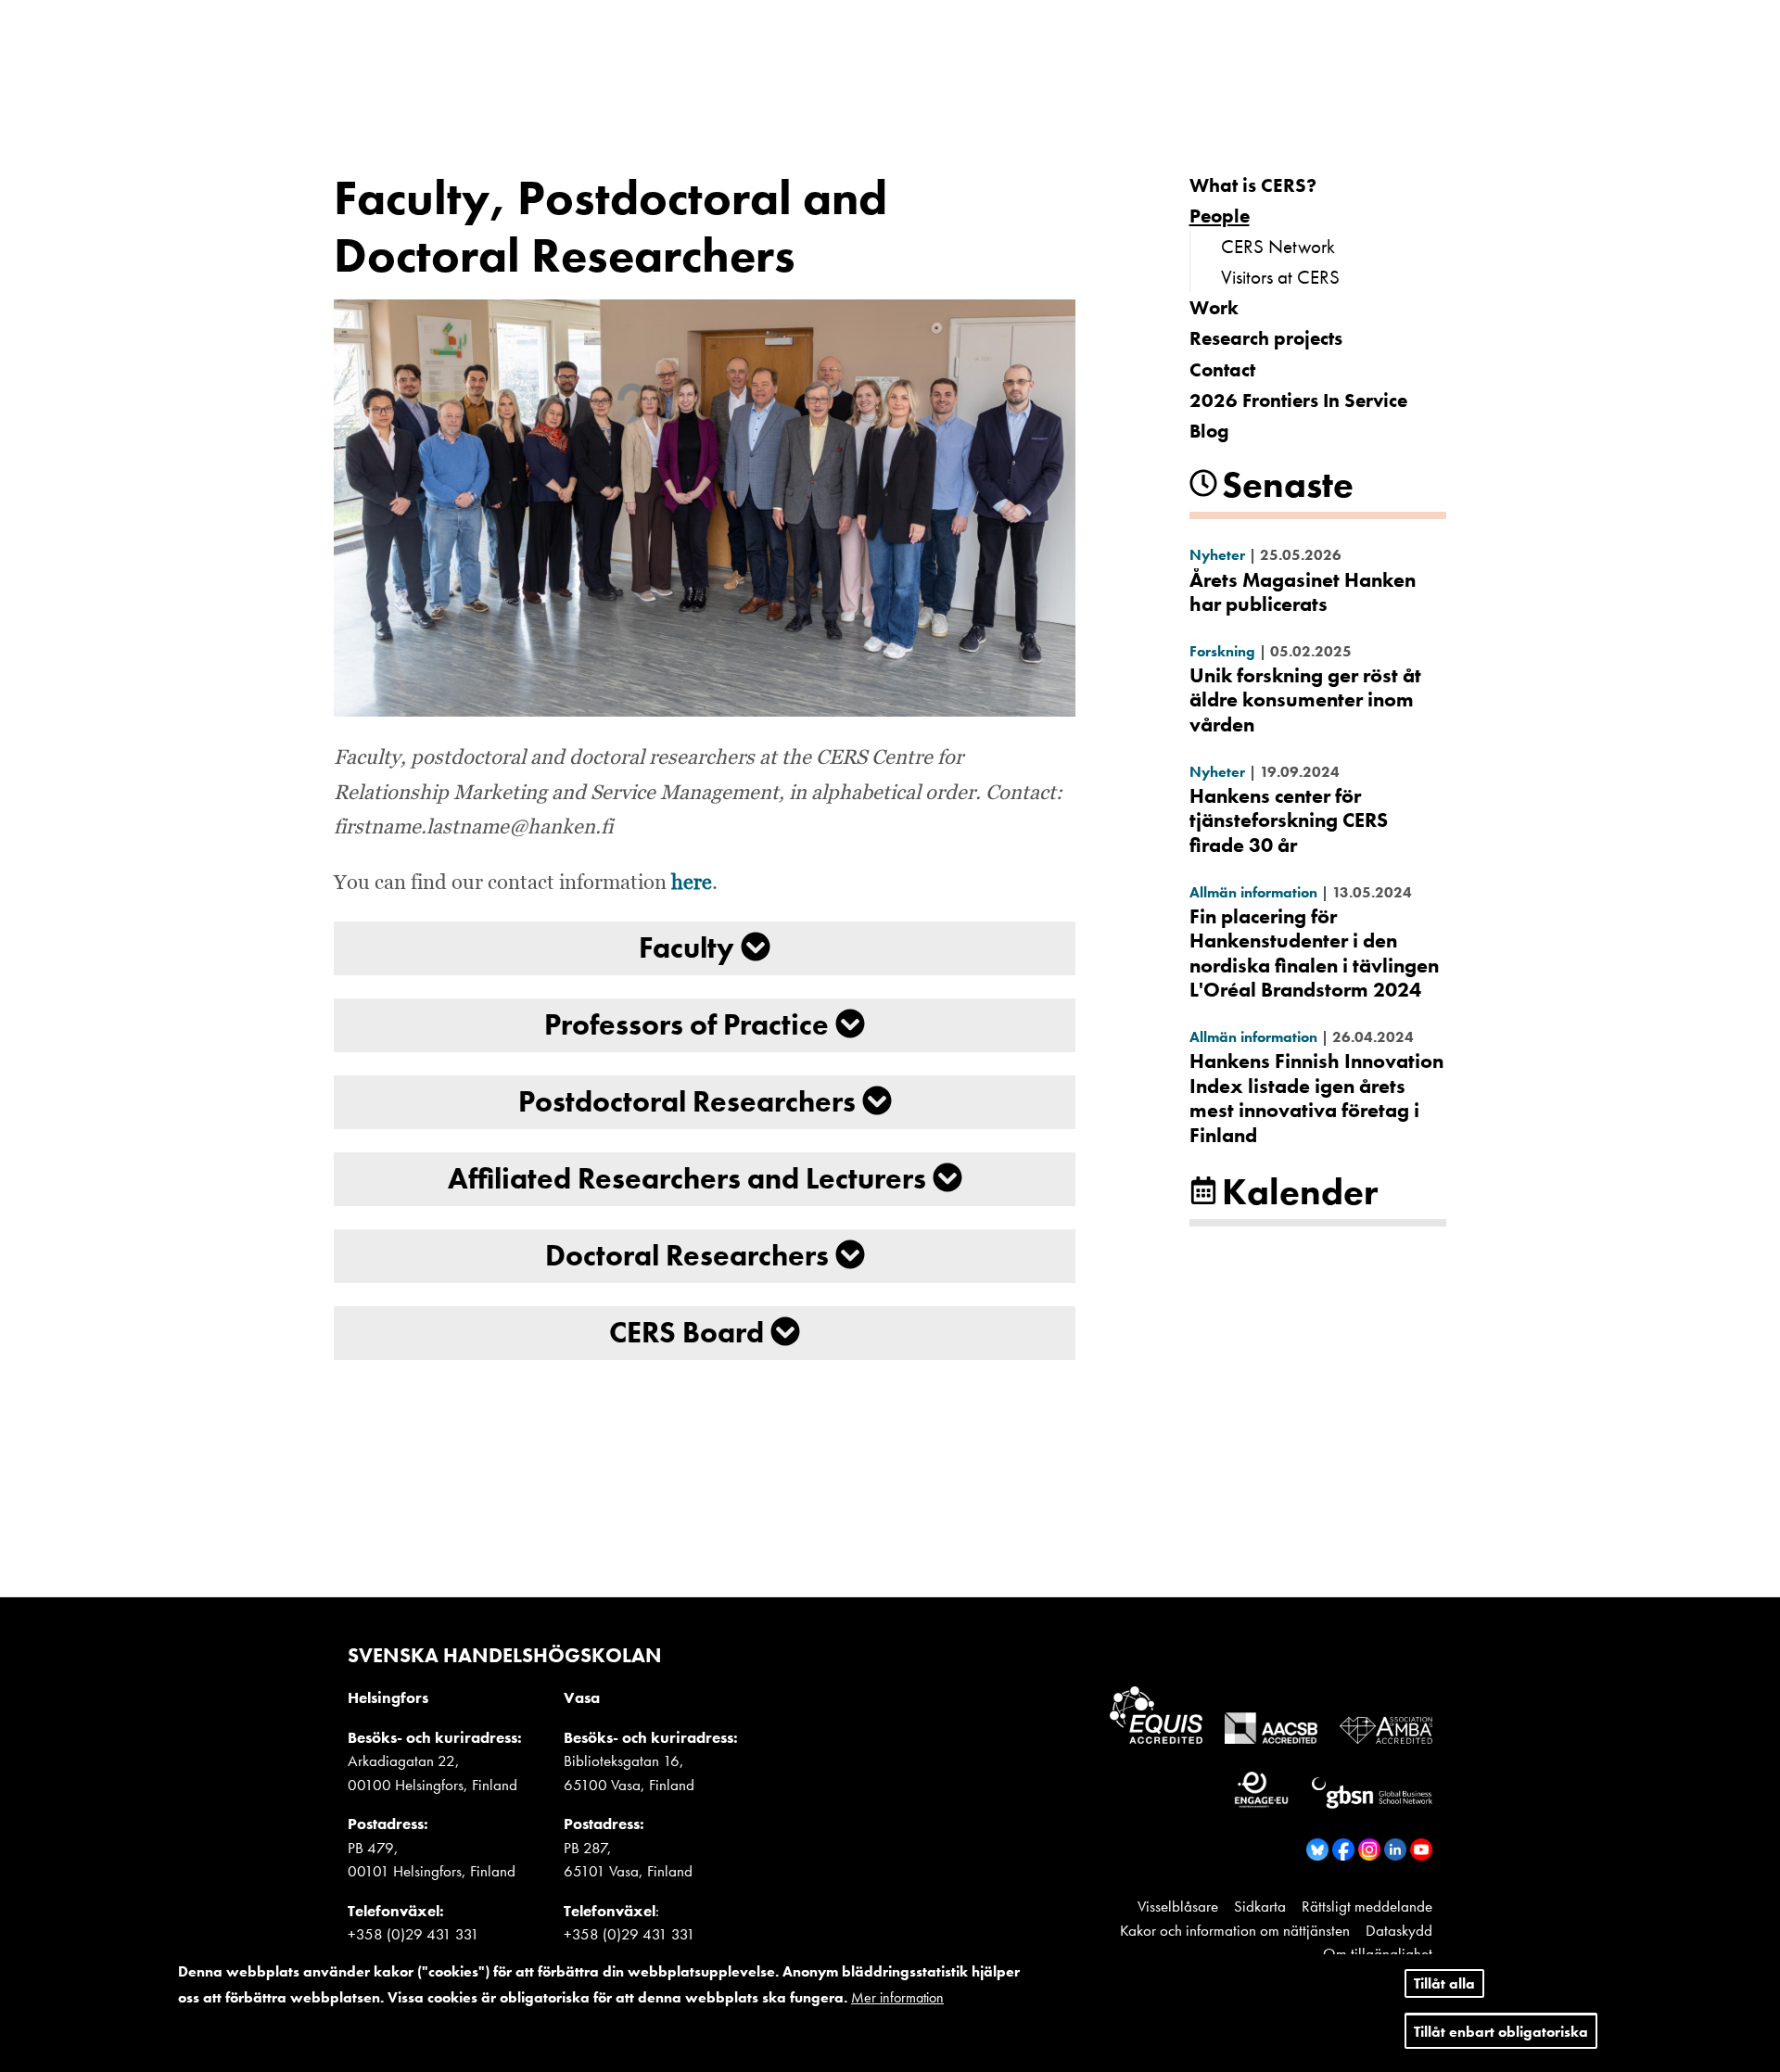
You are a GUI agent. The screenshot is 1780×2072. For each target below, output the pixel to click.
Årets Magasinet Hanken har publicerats (1303, 592)
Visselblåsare (1178, 1906)
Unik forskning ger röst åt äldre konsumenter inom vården (1305, 700)
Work (1214, 307)
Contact (1222, 369)
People (1220, 216)
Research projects (1266, 338)
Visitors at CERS (1280, 277)
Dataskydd (1399, 1930)
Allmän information (1253, 892)
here (692, 883)
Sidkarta (1260, 1906)
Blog (1209, 431)
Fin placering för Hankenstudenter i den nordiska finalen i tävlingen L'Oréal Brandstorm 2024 (1314, 953)
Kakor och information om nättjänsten (1235, 1930)
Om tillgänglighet (1378, 1953)
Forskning (1222, 651)
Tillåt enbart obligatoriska (1501, 2032)
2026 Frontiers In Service (1298, 400)
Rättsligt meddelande (1367, 1906)
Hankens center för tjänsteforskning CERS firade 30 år (1289, 820)
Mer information (897, 1997)
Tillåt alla (1444, 1983)
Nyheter (1217, 555)
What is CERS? (1253, 185)
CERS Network (1278, 246)
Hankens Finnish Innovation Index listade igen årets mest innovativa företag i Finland (1316, 1098)
